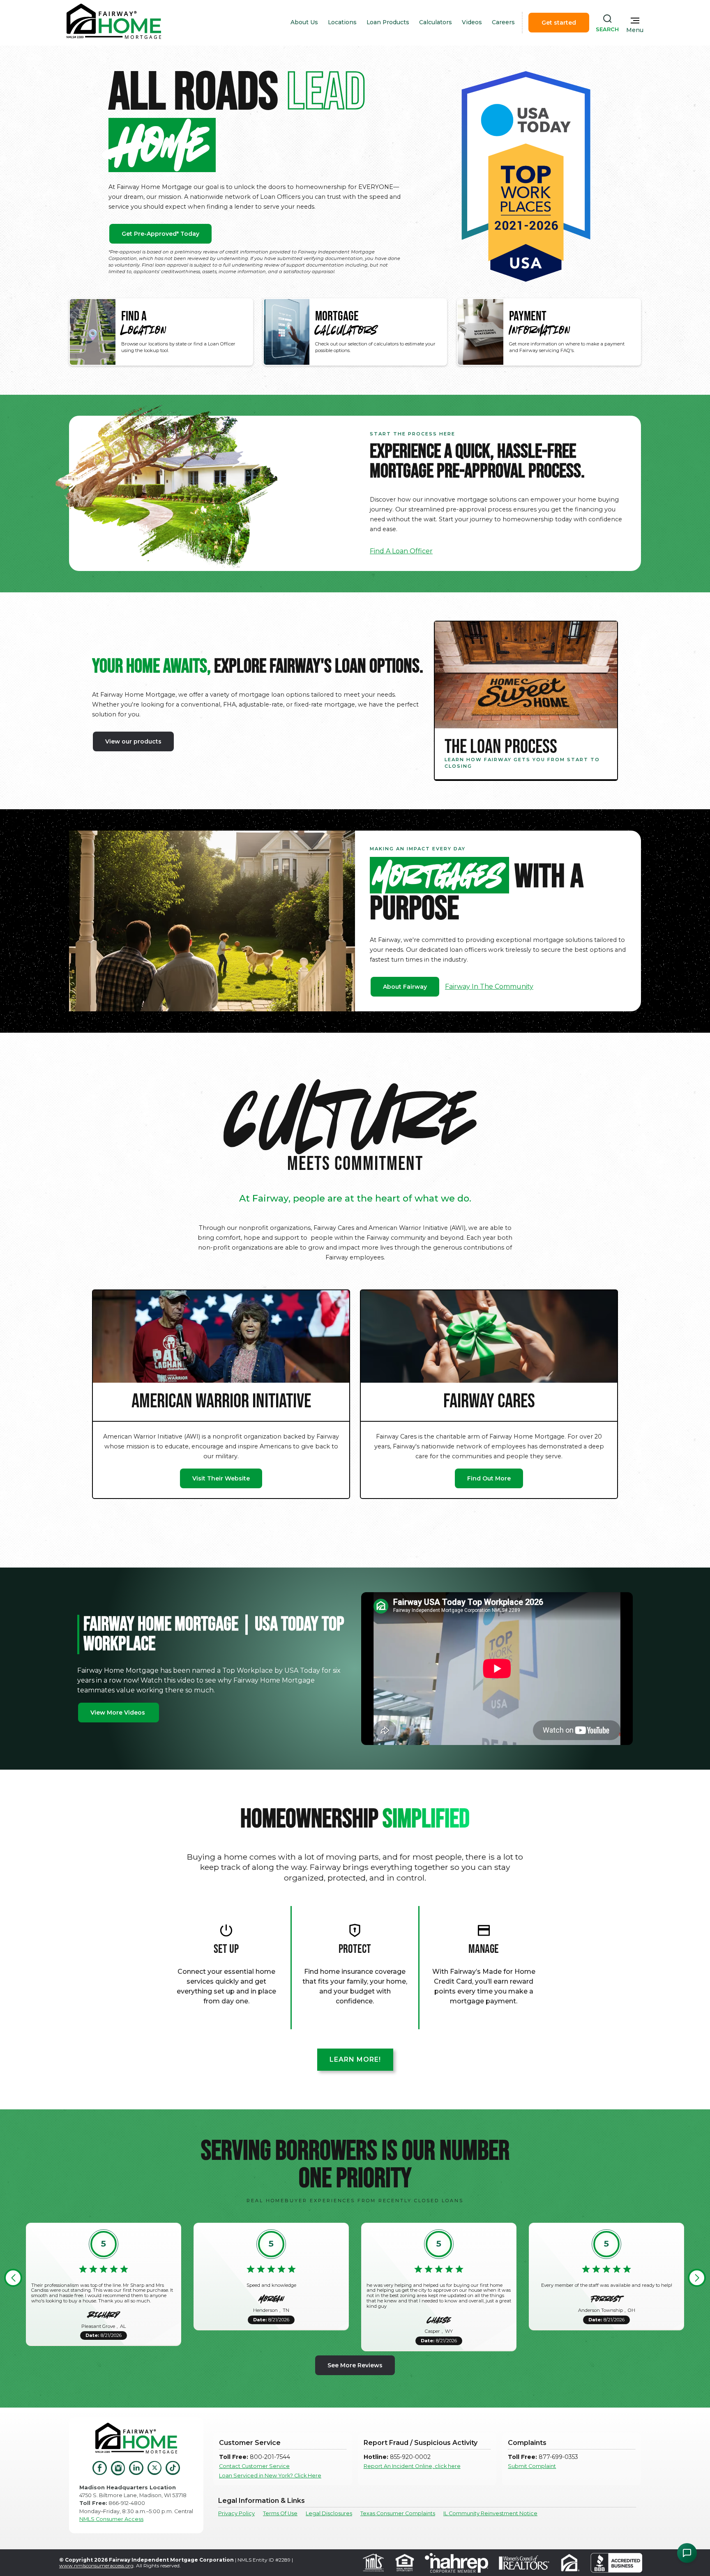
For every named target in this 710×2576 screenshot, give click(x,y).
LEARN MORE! (355, 2059)
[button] (13, 2278)
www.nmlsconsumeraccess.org (96, 2566)
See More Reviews (355, 2365)
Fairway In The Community (489, 986)
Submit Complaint (532, 2466)
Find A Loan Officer (401, 551)
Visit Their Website (221, 1478)
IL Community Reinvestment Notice (490, 2513)
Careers (503, 22)
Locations (342, 22)
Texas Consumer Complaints (398, 2513)
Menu (635, 30)
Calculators (436, 22)
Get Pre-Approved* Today (160, 234)
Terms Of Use (280, 2513)
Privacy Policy (236, 2513)
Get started (559, 23)
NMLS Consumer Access (111, 2519)
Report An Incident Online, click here (412, 2466)
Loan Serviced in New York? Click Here (270, 2476)
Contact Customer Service (254, 2466)
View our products (133, 741)
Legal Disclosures (329, 2513)
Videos (472, 22)
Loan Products (388, 22)
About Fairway (405, 987)
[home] (114, 22)
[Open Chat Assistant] (687, 2553)
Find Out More (489, 1478)
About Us (304, 22)
